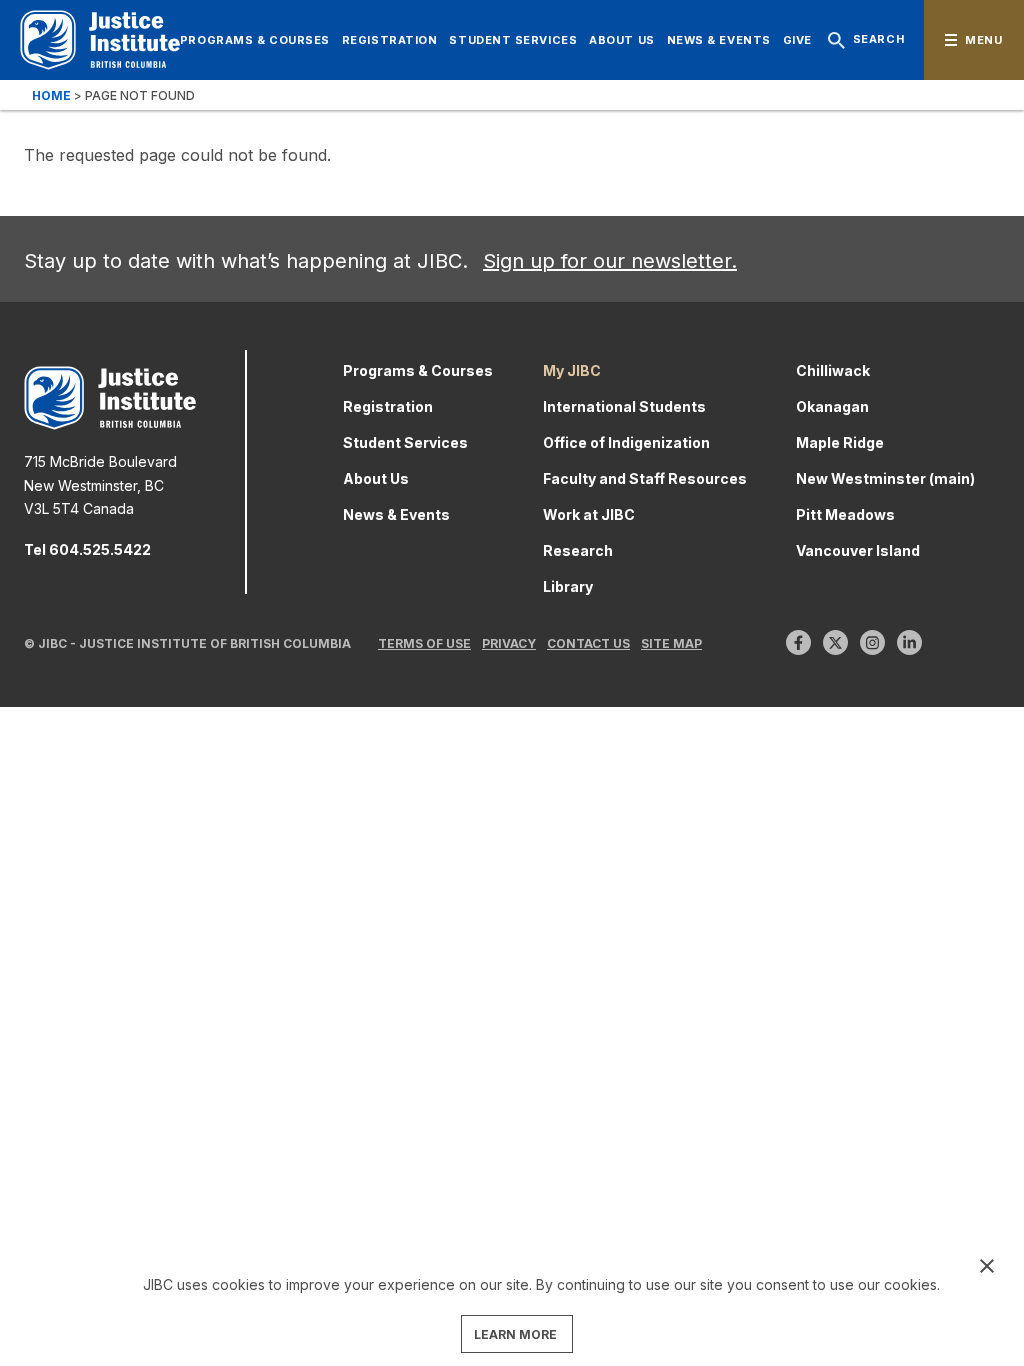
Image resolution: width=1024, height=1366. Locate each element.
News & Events (719, 40)
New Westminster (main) (885, 478)
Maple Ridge (840, 442)
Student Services (513, 40)
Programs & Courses (255, 40)
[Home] (100, 40)
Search (878, 39)
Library (568, 586)
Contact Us (588, 643)
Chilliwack (833, 370)
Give (797, 40)
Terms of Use (424, 643)
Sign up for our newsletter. (610, 261)
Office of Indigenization (626, 442)
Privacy (509, 643)
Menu (983, 40)
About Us (621, 40)
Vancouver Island (858, 550)
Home (51, 95)
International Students (624, 406)
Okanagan (832, 406)
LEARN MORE (515, 1334)
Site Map (671, 643)
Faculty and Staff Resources (645, 478)
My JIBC (572, 370)
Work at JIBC (589, 514)
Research (578, 550)
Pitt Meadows (845, 514)
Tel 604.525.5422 (87, 549)
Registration (390, 40)
